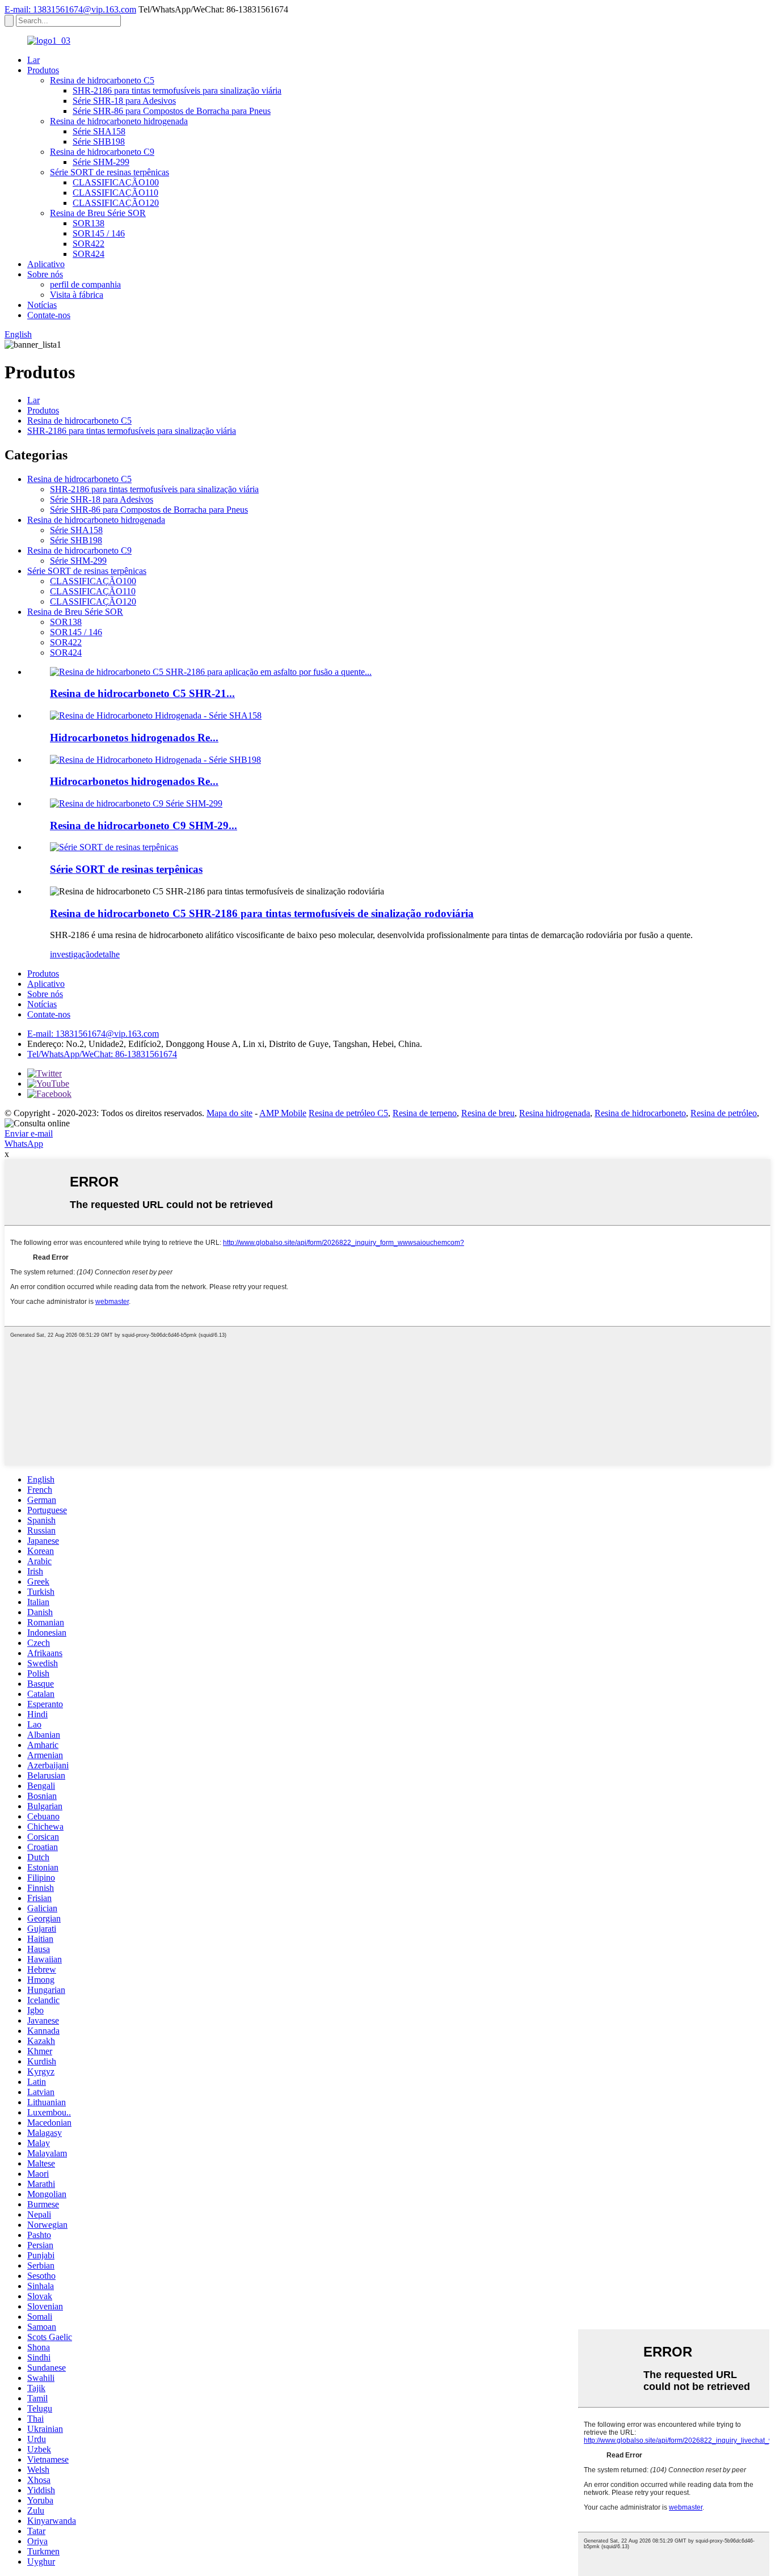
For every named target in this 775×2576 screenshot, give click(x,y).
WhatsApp (24, 1144)
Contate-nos (49, 315)
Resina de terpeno (425, 1113)
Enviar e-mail (29, 1133)
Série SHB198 (99, 142)
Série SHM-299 (101, 162)
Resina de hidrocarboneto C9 (102, 152)
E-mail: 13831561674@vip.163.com (70, 9)
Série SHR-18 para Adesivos (124, 101)
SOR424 (89, 254)
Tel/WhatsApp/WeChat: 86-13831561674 (102, 1054)
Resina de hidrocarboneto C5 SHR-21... (142, 693)
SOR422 (89, 244)
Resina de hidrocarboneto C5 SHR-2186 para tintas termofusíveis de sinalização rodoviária (262, 913)
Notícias (42, 305)
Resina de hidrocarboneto (640, 1113)
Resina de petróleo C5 (348, 1113)
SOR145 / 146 (99, 233)
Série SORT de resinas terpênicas (109, 172)
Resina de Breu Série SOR (98, 213)
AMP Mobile (283, 1113)
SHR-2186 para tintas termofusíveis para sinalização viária (177, 90)
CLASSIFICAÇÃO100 (116, 182)
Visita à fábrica (77, 295)
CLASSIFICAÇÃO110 (115, 193)
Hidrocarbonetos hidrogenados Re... (134, 738)
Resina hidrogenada (555, 1113)
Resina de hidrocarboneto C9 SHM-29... (144, 825)
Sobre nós (45, 274)
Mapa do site (229, 1113)
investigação (72, 954)
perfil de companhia (85, 284)
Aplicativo (46, 264)
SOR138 (89, 223)
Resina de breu (488, 1113)
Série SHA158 (99, 131)
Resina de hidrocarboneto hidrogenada (119, 121)
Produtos (43, 70)
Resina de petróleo (724, 1113)
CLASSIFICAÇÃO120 (116, 203)
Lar (33, 60)
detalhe (107, 954)
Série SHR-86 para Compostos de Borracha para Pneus (172, 111)
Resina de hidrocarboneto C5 (102, 80)
